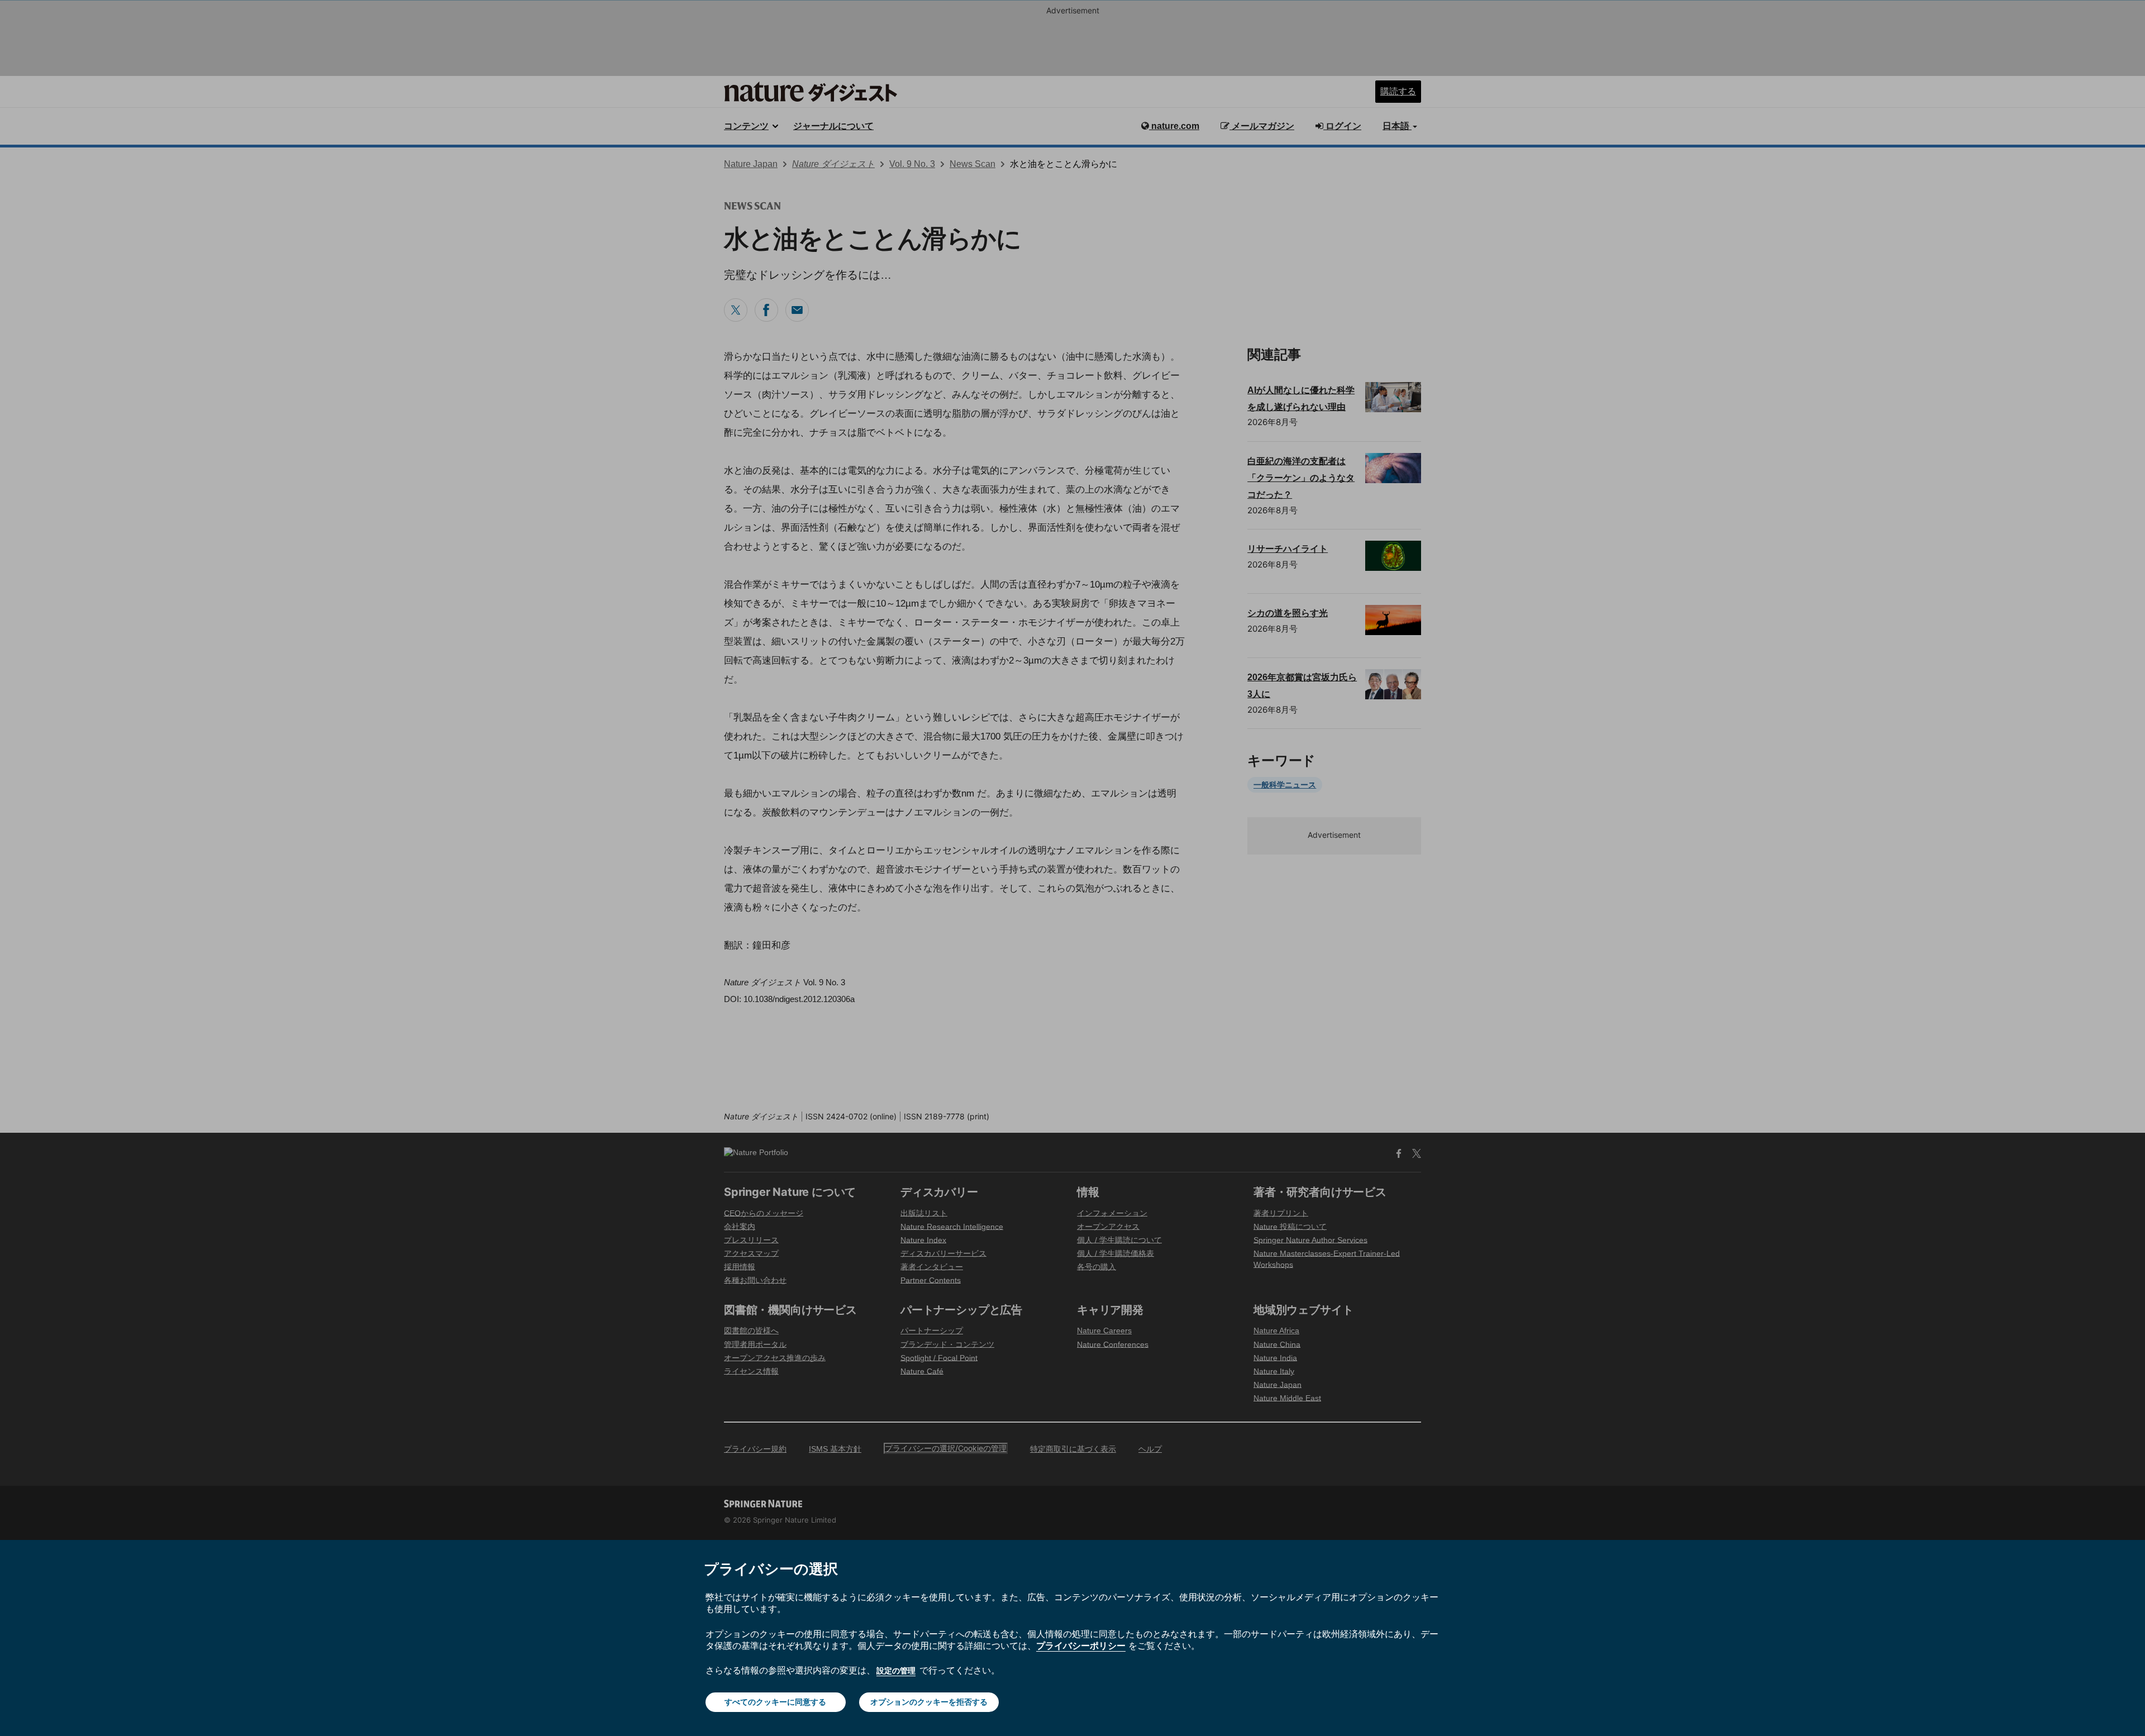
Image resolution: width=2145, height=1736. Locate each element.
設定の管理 (896, 1670)
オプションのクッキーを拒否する (929, 1702)
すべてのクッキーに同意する (775, 1702)
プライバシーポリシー (1081, 1646)
